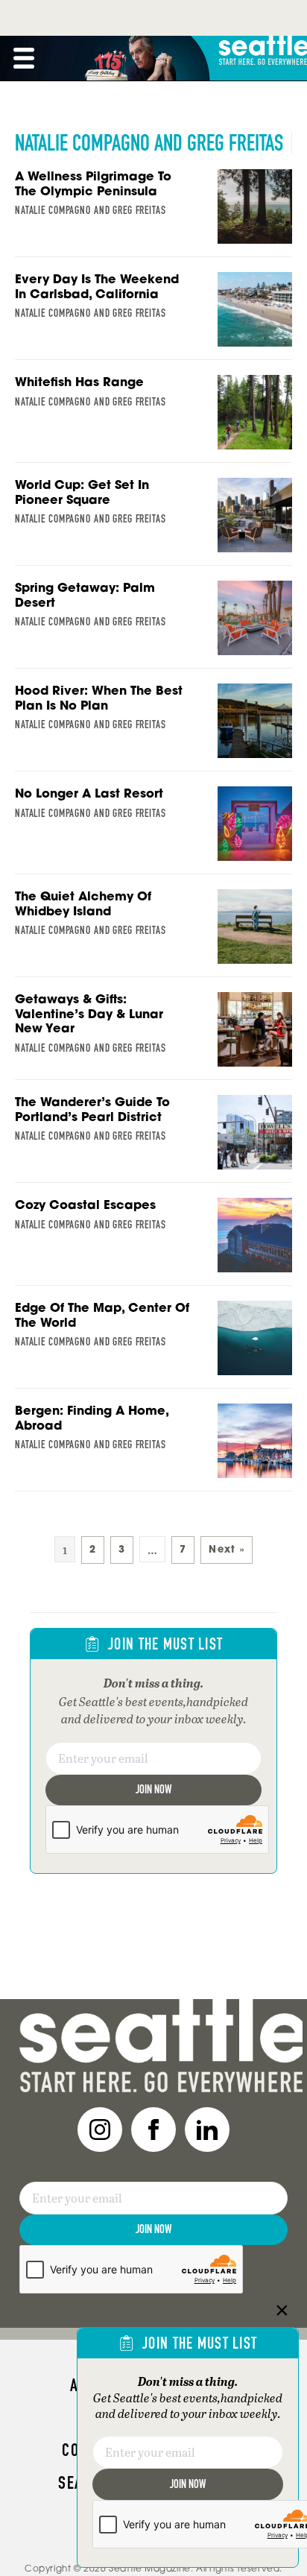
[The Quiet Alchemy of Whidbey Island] (153, 933)
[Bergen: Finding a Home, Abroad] (153, 1448)
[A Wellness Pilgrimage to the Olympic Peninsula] (153, 213)
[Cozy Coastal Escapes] (153, 1242)
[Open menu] (24, 58)
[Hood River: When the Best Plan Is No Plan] (153, 727)
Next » (227, 1549)
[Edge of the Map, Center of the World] (153, 1345)
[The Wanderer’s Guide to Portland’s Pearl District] (153, 1139)
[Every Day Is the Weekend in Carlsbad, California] (153, 316)
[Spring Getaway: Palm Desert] (153, 625)
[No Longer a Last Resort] (153, 830)
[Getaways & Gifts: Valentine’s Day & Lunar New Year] (153, 1036)
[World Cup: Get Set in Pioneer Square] (153, 522)
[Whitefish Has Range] (153, 419)
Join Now (153, 1789)
